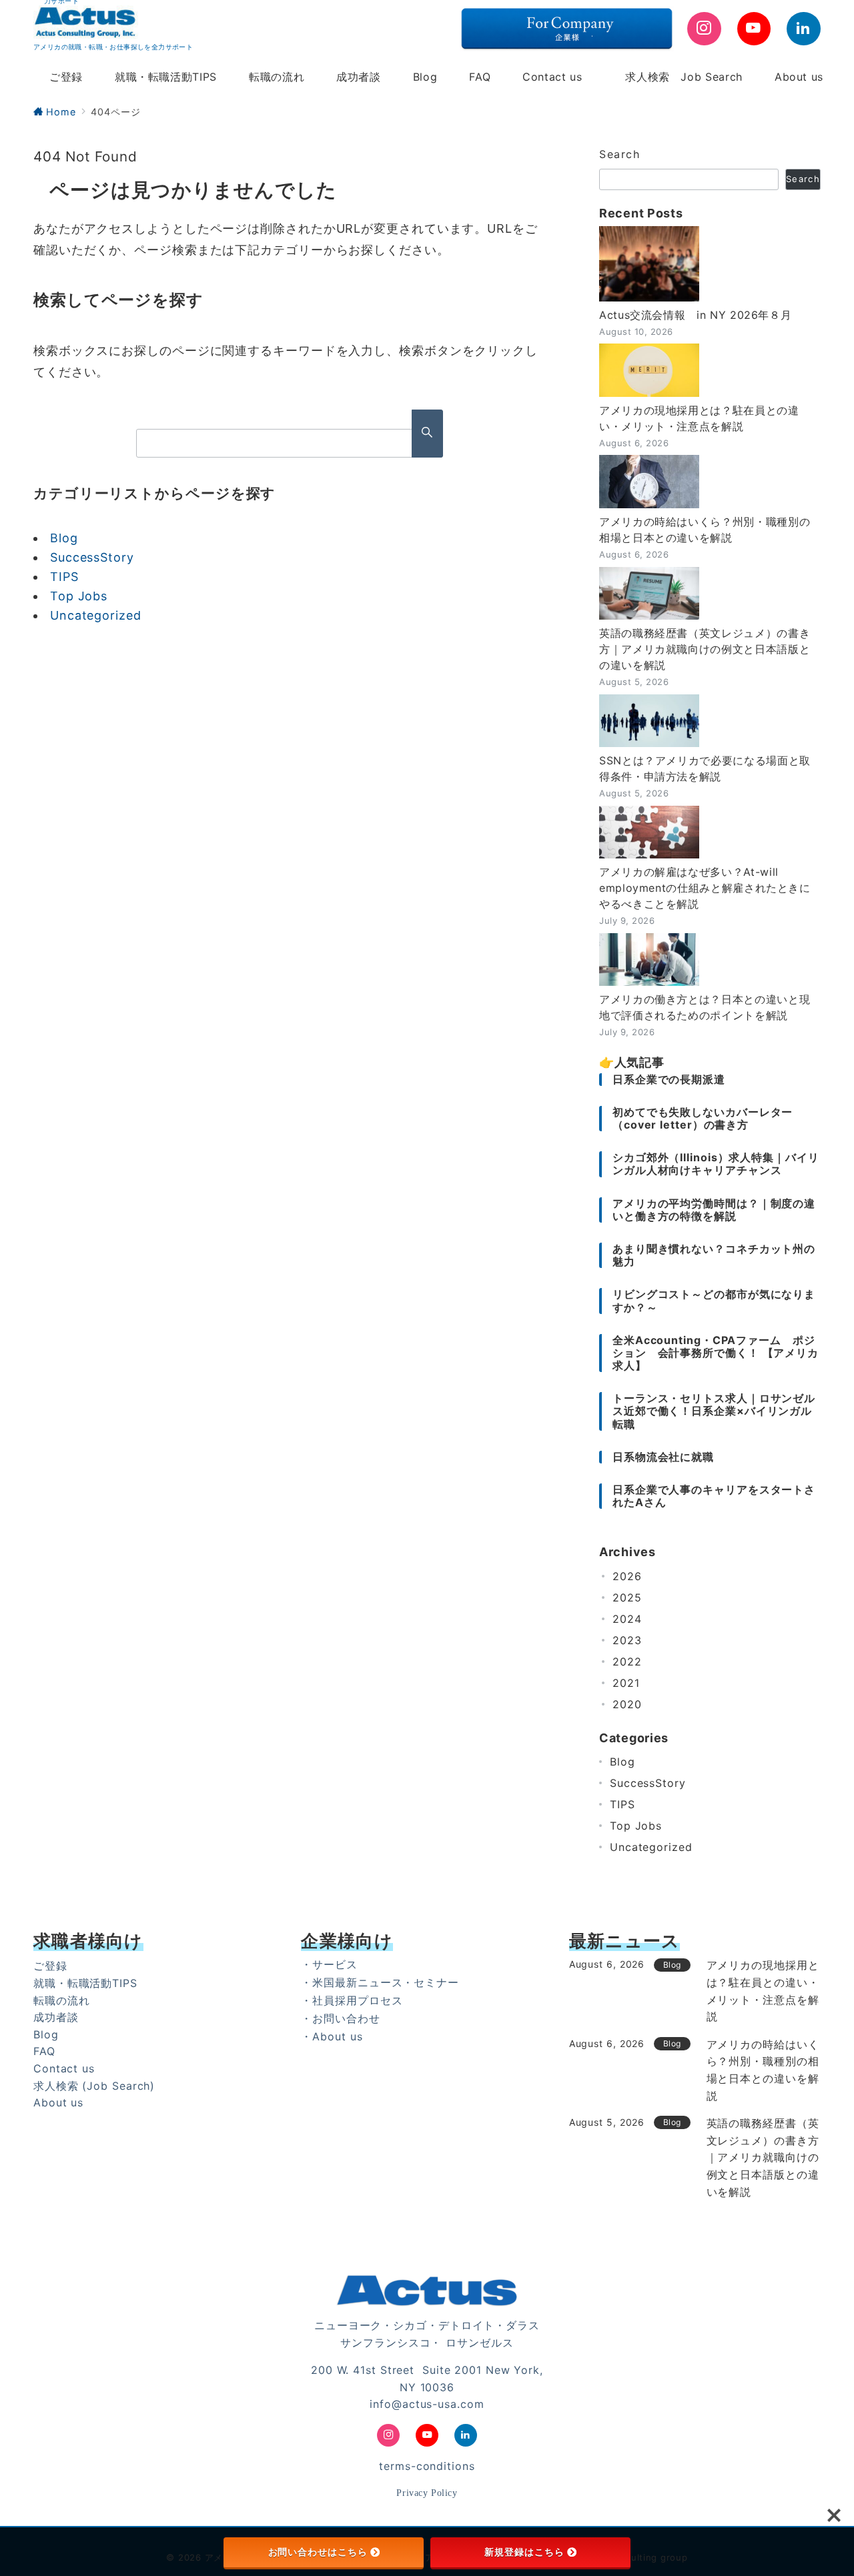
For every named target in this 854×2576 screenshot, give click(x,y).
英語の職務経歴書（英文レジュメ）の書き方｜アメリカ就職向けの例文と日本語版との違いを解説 (705, 649)
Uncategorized (96, 615)
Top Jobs (79, 596)
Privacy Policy (427, 2493)
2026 (627, 1576)
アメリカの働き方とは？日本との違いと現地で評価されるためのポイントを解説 (705, 1007)
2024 (627, 1619)
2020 (627, 1704)
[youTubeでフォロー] (754, 29)
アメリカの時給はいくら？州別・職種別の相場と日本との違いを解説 (705, 530)
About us (58, 2102)
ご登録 (50, 1966)
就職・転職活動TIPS (85, 1983)
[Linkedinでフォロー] (804, 29)
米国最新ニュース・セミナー (386, 1982)
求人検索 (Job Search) (94, 2086)
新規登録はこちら (524, 2552)
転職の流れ (62, 2000)
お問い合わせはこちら (318, 2552)
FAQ (44, 2051)
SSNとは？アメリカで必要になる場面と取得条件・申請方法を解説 (705, 768)
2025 (627, 1597)
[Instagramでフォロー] (704, 29)
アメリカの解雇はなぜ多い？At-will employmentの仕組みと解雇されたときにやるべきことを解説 (705, 888)
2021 (626, 1683)
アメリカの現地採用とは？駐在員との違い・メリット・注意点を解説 (699, 418)
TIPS (64, 577)
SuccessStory (92, 557)
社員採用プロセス (357, 2000)
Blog (64, 538)
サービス (335, 1964)
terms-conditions (427, 2466)
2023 (627, 1640)
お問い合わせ (346, 2018)
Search (620, 154)
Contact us (64, 2068)
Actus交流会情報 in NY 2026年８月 (695, 315)
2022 (627, 1662)
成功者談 (56, 2017)
